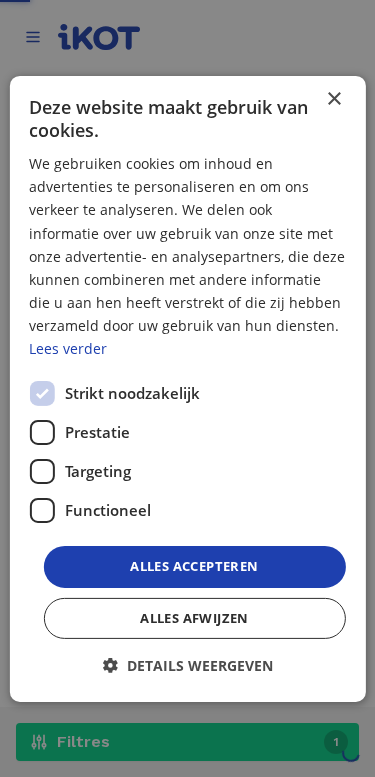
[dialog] (187, 388)
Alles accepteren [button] (194, 566)
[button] (188, 665)
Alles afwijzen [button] (194, 618)
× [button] (333, 98)
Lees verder (68, 348)
